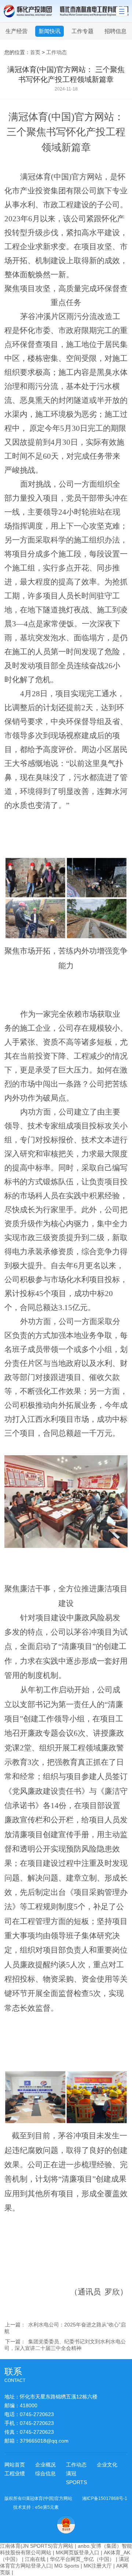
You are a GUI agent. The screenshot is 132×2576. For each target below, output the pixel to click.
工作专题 (82, 31)
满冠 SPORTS (76, 2478)
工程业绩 (15, 2473)
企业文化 (107, 2465)
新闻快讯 (49, 31)
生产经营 (16, 31)
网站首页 (15, 2465)
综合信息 (45, 2473)
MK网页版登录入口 (78, 2552)
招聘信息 (115, 31)
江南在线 (35, 2559)
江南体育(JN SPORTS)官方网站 (37, 2546)
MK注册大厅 (98, 2566)
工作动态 (56, 52)
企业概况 (45, 2465)
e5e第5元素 (47, 2507)
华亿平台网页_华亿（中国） (82, 2559)
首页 (35, 52)
